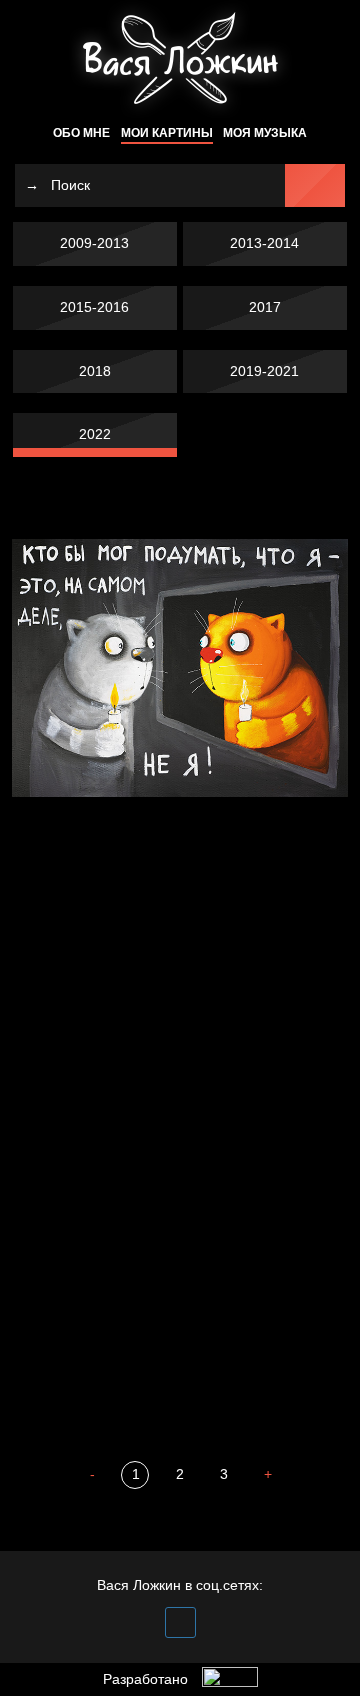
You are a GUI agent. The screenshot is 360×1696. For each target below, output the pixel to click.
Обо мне (81, 133)
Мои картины (167, 133)
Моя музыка (265, 133)
